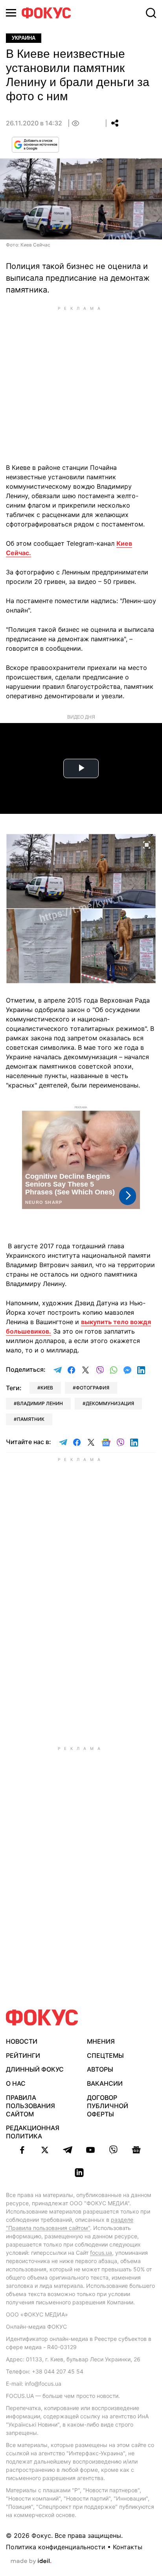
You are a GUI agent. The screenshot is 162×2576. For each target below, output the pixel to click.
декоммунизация (110, 1403)
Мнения (101, 2041)
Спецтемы (105, 2055)
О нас (16, 2083)
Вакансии (105, 2083)
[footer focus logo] (42, 2018)
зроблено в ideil (31, 2561)
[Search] (151, 13)
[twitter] (45, 2150)
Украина (24, 38)
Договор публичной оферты (108, 2106)
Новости (22, 2041)
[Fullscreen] (147, 844)
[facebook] (22, 2150)
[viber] (113, 2150)
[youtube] (90, 2150)
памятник (31, 1419)
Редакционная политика (33, 2132)
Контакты (128, 2547)
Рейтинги (23, 2055)
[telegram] (68, 2150)
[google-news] (136, 2150)
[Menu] (11, 13)
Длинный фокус (35, 2069)
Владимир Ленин (40, 1403)
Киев (47, 1388)
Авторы (100, 2069)
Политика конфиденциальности (56, 2547)
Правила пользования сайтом (30, 2106)
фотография (93, 1388)
